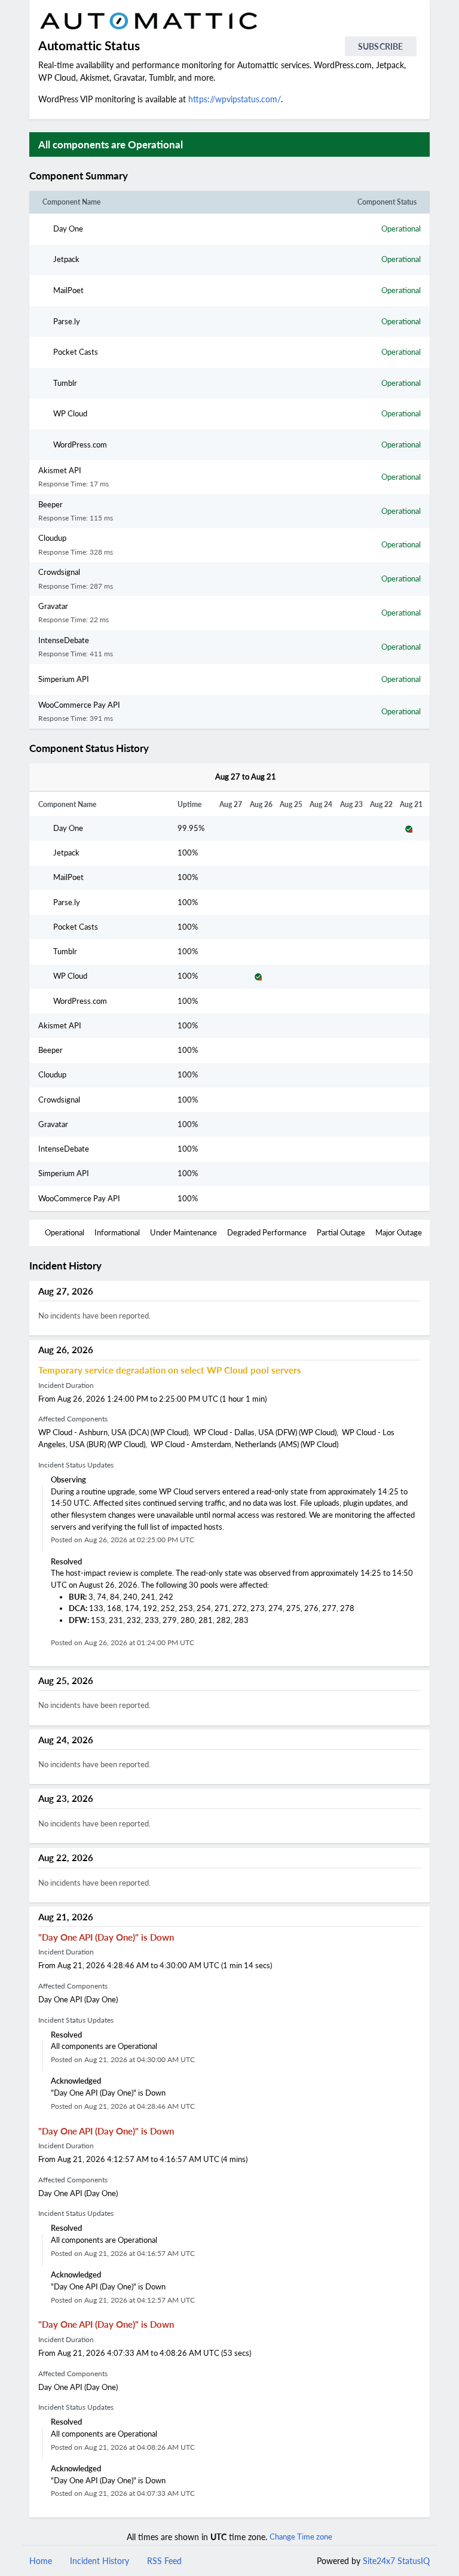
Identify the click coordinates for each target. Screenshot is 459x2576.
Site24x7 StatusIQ (395, 2561)
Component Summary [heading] (79, 176)
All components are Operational (111, 144)
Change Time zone (301, 2537)
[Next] (289, 777)
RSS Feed (164, 2561)
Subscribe (380, 46)
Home (41, 2561)
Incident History (100, 2561)
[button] (142, 176)
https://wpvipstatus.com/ (235, 99)
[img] (133, 176)
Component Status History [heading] (89, 748)
